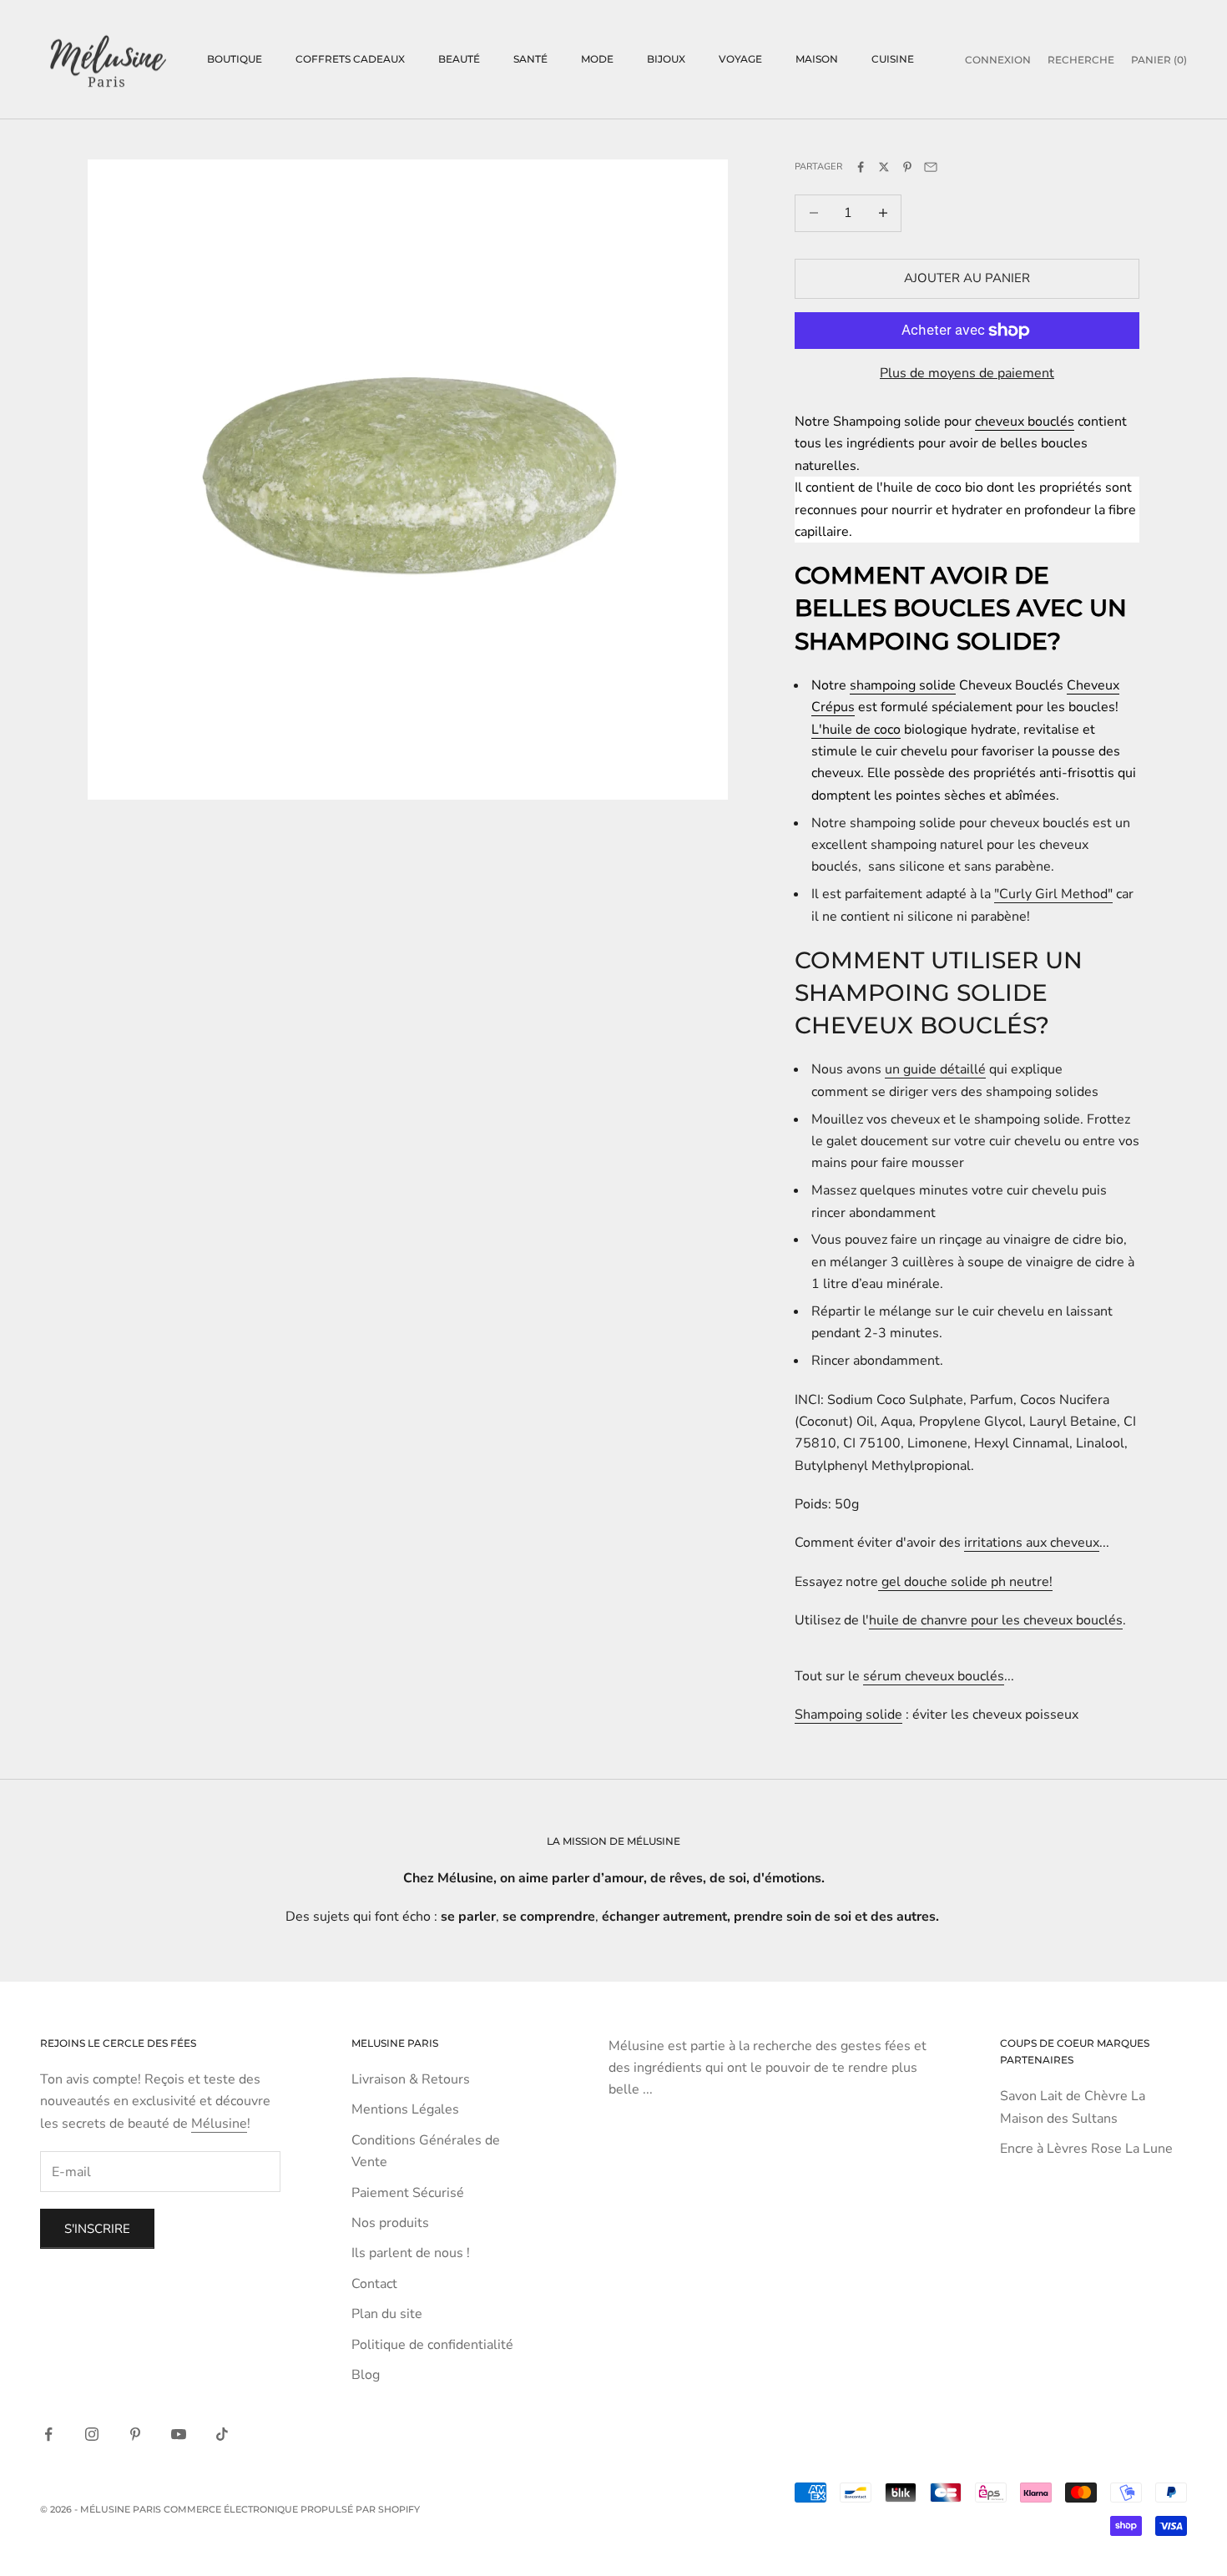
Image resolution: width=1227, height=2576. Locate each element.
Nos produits (390, 2223)
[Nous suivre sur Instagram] (92, 2434)
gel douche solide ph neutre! (965, 1582)
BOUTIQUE (235, 59)
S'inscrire (97, 2229)
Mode (597, 59)
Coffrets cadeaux (350, 59)
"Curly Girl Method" (1053, 894)
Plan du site (387, 2314)
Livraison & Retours (411, 2079)
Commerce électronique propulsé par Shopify (292, 2509)
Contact (374, 2284)
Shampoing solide (848, 1715)
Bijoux (666, 59)
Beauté (459, 59)
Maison (817, 59)
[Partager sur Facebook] (861, 167)
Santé (530, 59)
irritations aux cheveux (1032, 1543)
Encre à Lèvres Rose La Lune (1086, 2149)
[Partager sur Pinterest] (907, 167)
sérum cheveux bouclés (934, 1676)
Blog (366, 2375)
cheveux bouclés (1025, 422)
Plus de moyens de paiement (967, 373)
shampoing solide (903, 685)
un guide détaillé (935, 1069)
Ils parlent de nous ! (411, 2253)
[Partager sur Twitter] (884, 167)
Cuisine (893, 59)
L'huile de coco (856, 730)
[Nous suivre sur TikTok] (222, 2434)
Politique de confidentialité (432, 2345)
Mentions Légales (405, 2109)
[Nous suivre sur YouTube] (179, 2434)
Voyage (740, 59)
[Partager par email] (931, 167)
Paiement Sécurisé (408, 2193)
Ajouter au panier (967, 278)
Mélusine (219, 2124)
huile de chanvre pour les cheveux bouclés (996, 1620)
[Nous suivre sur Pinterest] (135, 2434)
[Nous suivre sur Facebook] (48, 2434)
